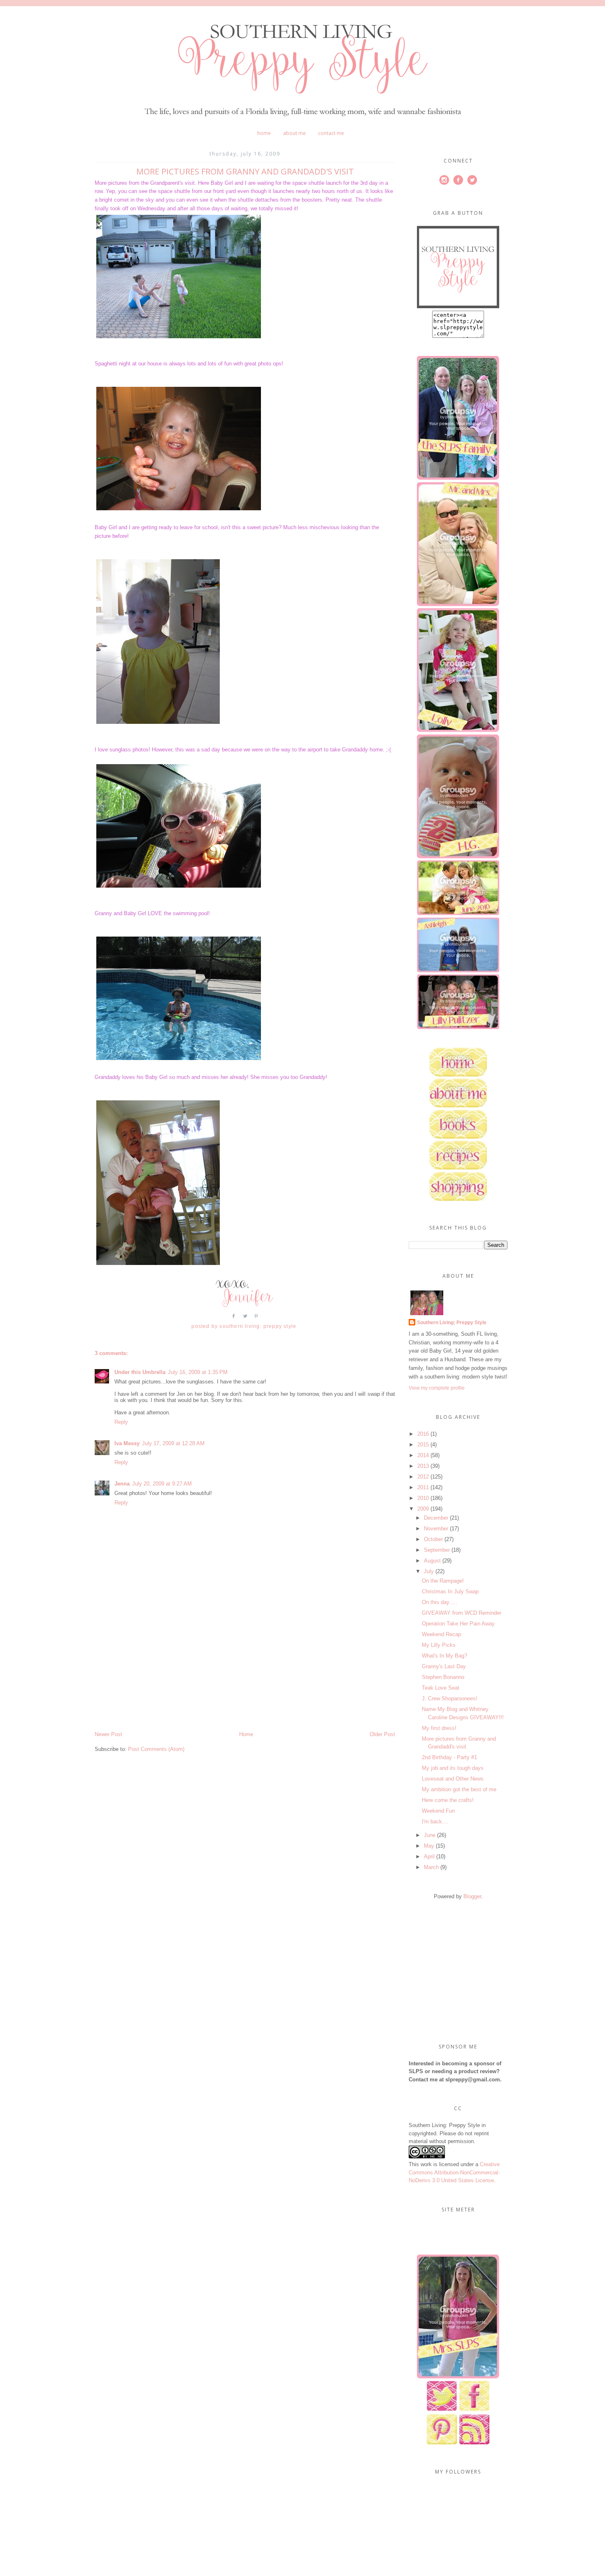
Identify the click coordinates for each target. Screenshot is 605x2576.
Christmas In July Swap (450, 1591)
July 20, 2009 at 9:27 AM (162, 1484)
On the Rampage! (443, 1581)
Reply (121, 1422)
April (429, 1856)
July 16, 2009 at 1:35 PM (198, 1372)
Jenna (122, 1484)
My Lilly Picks (439, 1645)
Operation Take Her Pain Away (458, 1624)
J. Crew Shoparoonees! (450, 1698)
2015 (423, 1445)
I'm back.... (435, 1822)
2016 (423, 1434)
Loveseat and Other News (453, 1779)
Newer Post (108, 1734)
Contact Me (331, 133)
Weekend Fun (438, 1811)
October (433, 1539)
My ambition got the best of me (459, 1789)
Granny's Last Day (444, 1666)
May (429, 1846)
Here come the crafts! (448, 1800)
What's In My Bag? (444, 1656)
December (436, 1518)
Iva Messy (127, 1443)
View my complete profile (437, 1388)
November (436, 1529)
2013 (423, 1466)
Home (264, 133)
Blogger (472, 1896)
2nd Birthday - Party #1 (449, 1757)
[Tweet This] (245, 1319)
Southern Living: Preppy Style (452, 1323)
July (429, 1571)
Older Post (382, 1734)
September (437, 1550)
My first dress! (439, 1728)
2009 (423, 1509)
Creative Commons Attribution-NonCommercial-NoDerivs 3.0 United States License (454, 2172)
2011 (423, 1487)
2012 (423, 1477)
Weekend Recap (441, 1634)
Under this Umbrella (140, 1372)
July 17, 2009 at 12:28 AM (173, 1443)
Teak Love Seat (441, 1688)
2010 (423, 1498)
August (432, 1561)
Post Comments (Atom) (156, 1749)
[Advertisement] (156, 1673)
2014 (423, 1455)
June (430, 1835)
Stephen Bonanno (443, 1677)
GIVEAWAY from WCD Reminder (462, 1613)
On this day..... (440, 1602)
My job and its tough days (453, 1768)
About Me (294, 133)
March (431, 1867)
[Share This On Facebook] (234, 1319)
